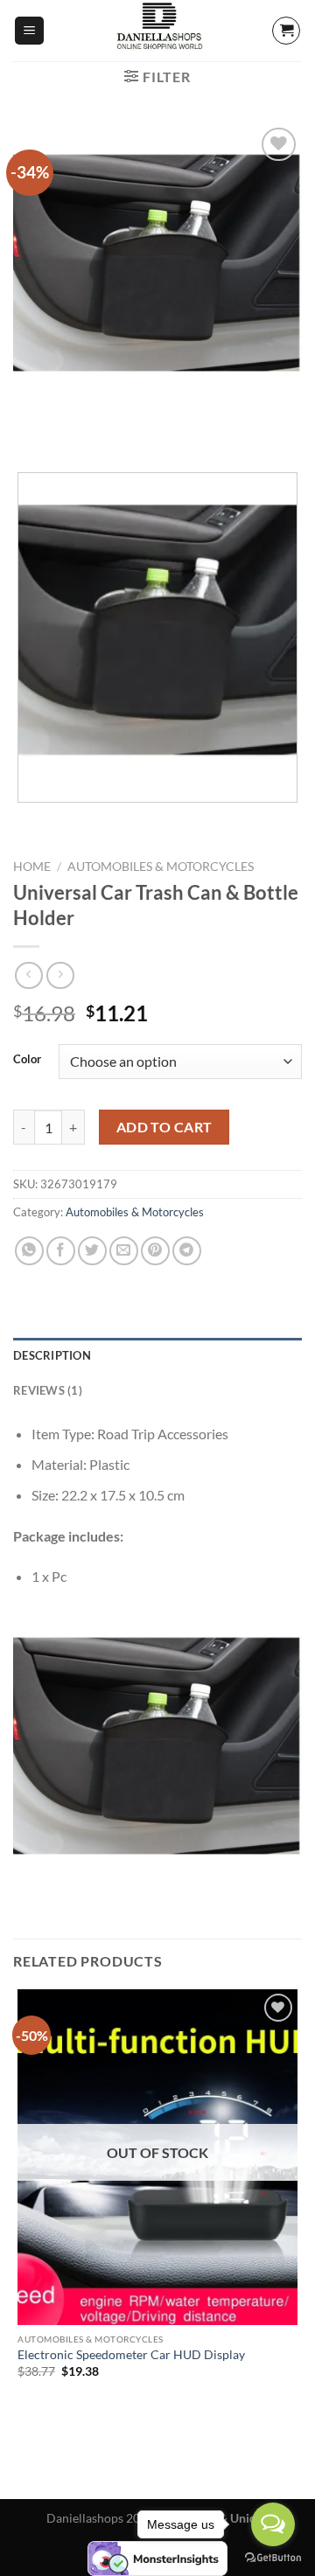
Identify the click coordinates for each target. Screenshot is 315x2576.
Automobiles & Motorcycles (161, 867)
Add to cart (164, 1127)
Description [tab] (52, 1355)
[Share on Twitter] (92, 1251)
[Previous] (30, 429)
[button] (29, 31)
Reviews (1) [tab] (48, 1390)
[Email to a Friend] (124, 1251)
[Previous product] (60, 975)
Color (27, 1060)
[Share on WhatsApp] (29, 1251)
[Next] (78, 429)
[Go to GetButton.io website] (273, 2558)
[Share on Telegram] (187, 1251)
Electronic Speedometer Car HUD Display (131, 2355)
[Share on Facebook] (61, 1251)
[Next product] (28, 975)
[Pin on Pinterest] (155, 1251)
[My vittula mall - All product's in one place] (157, 31)
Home (32, 867)
